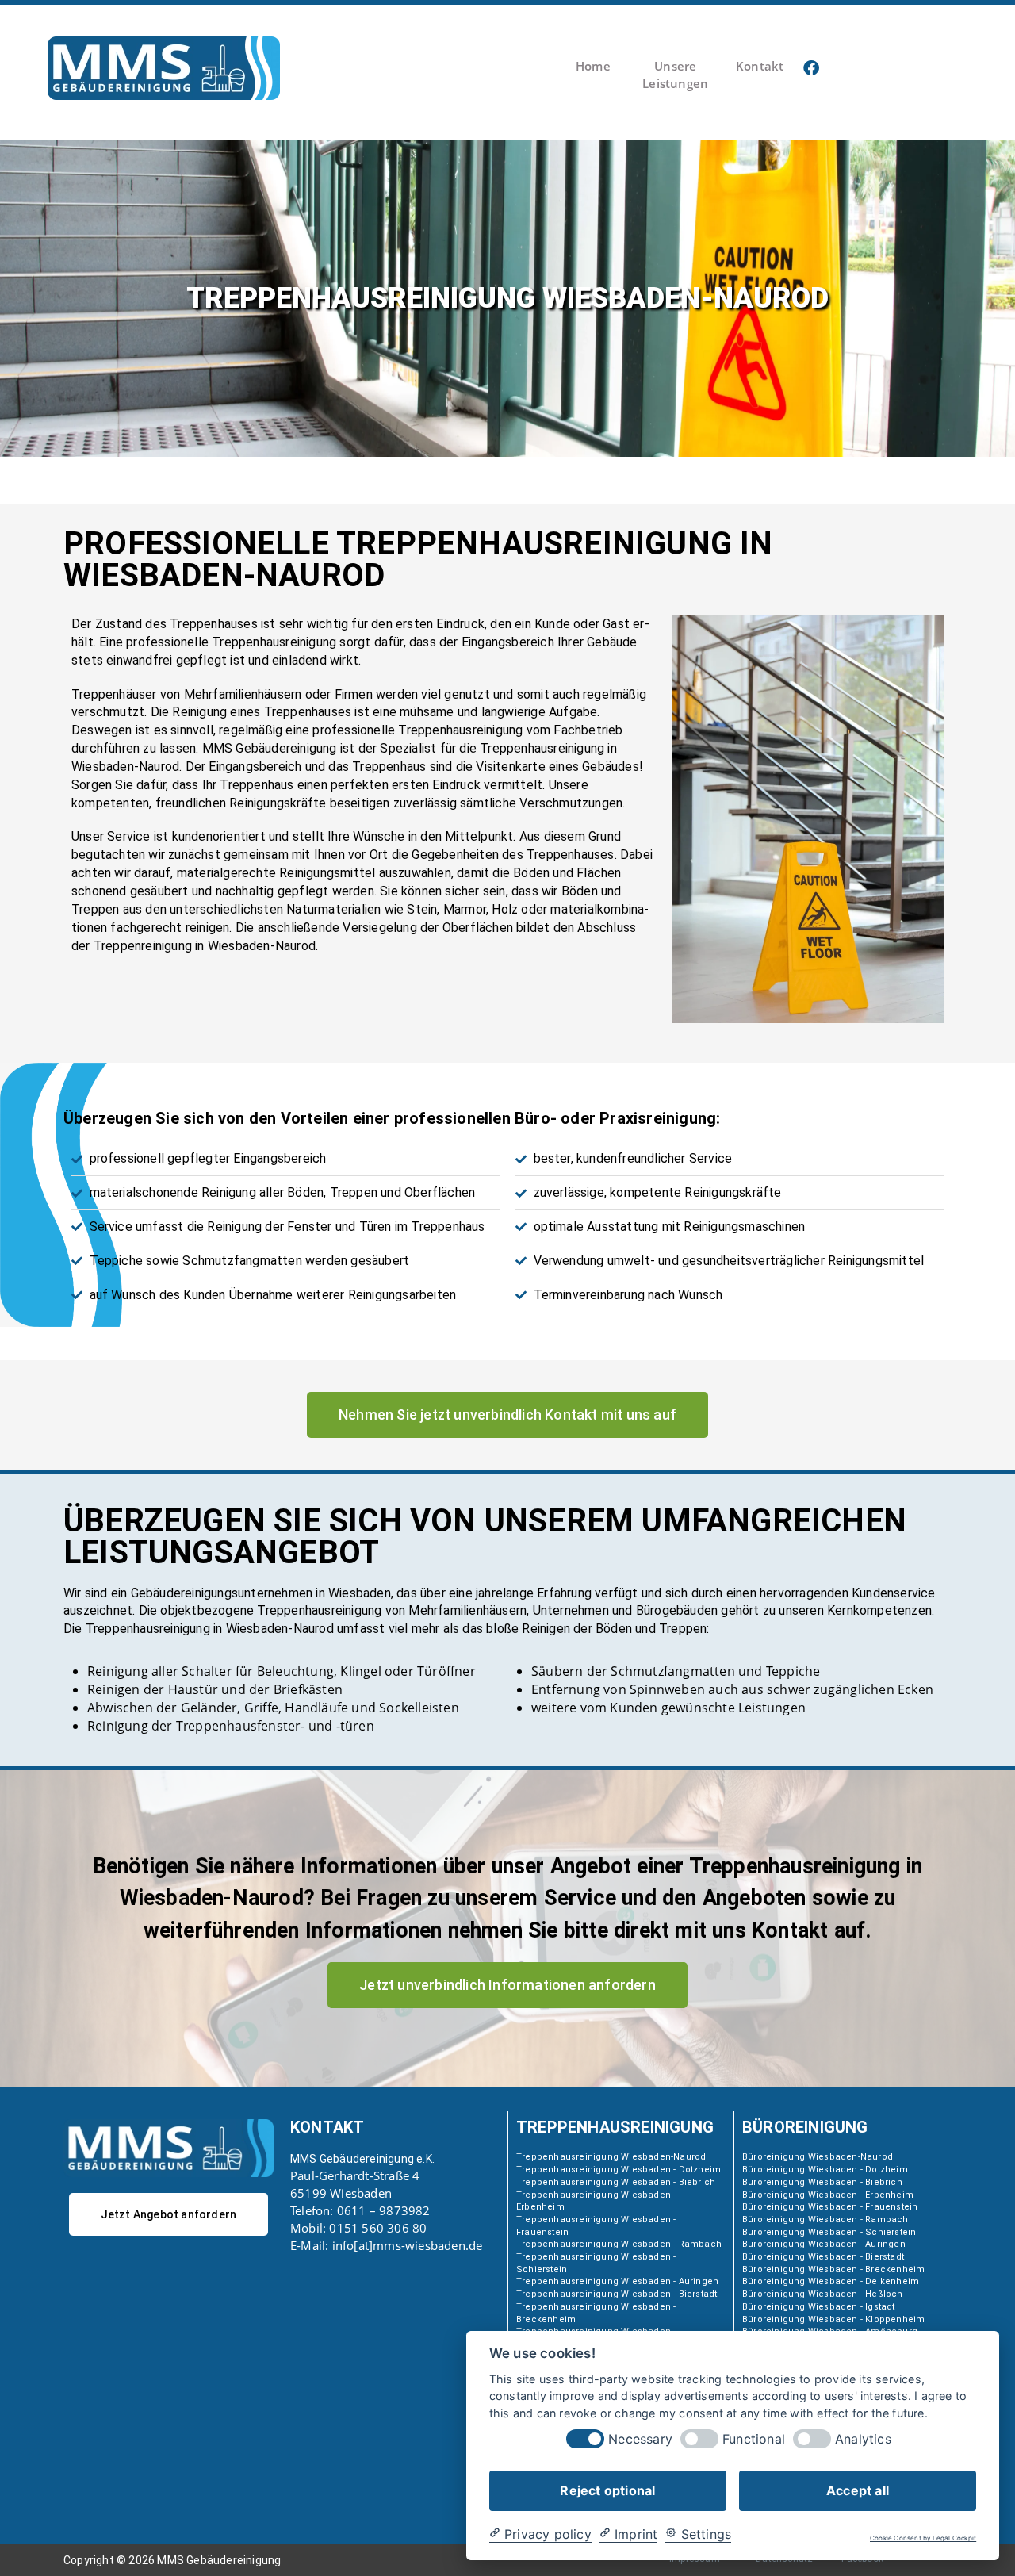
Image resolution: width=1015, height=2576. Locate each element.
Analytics (863, 2438)
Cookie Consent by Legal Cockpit (923, 2538)
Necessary (640, 2438)
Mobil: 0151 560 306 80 (358, 2228)
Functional (754, 2438)
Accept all (858, 2490)
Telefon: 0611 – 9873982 (360, 2210)
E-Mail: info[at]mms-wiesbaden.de (386, 2245)
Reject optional (607, 2490)
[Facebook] (811, 68)
